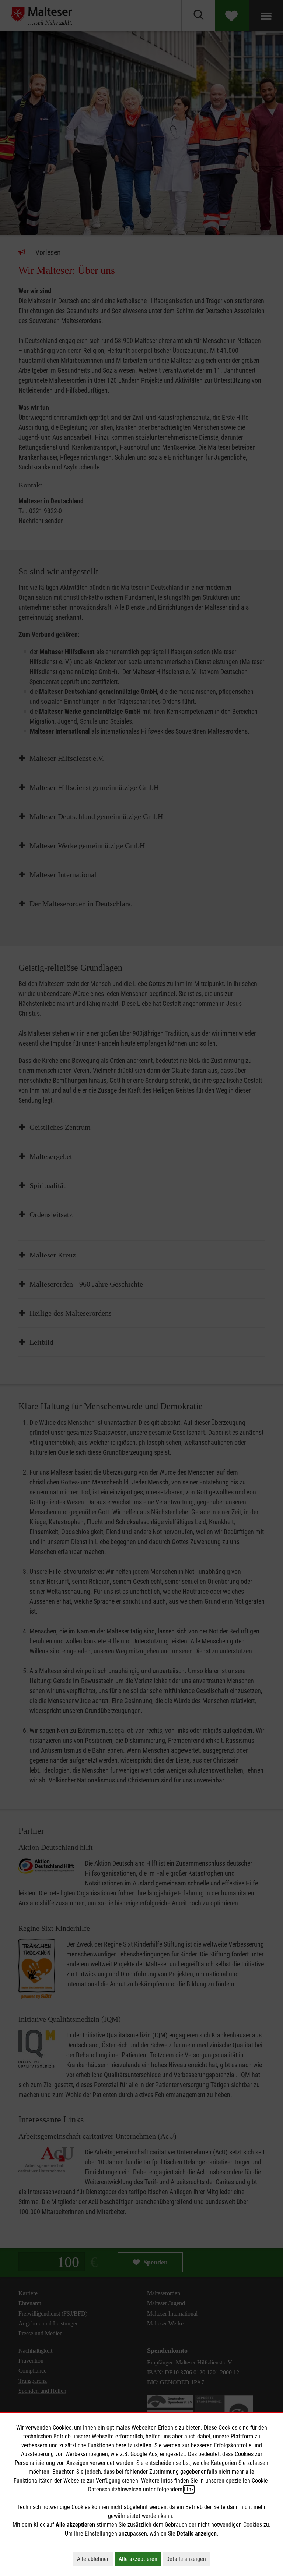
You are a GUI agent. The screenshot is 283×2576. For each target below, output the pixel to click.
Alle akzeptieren (140, 2559)
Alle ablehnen (95, 2559)
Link (189, 2489)
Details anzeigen (188, 2559)
